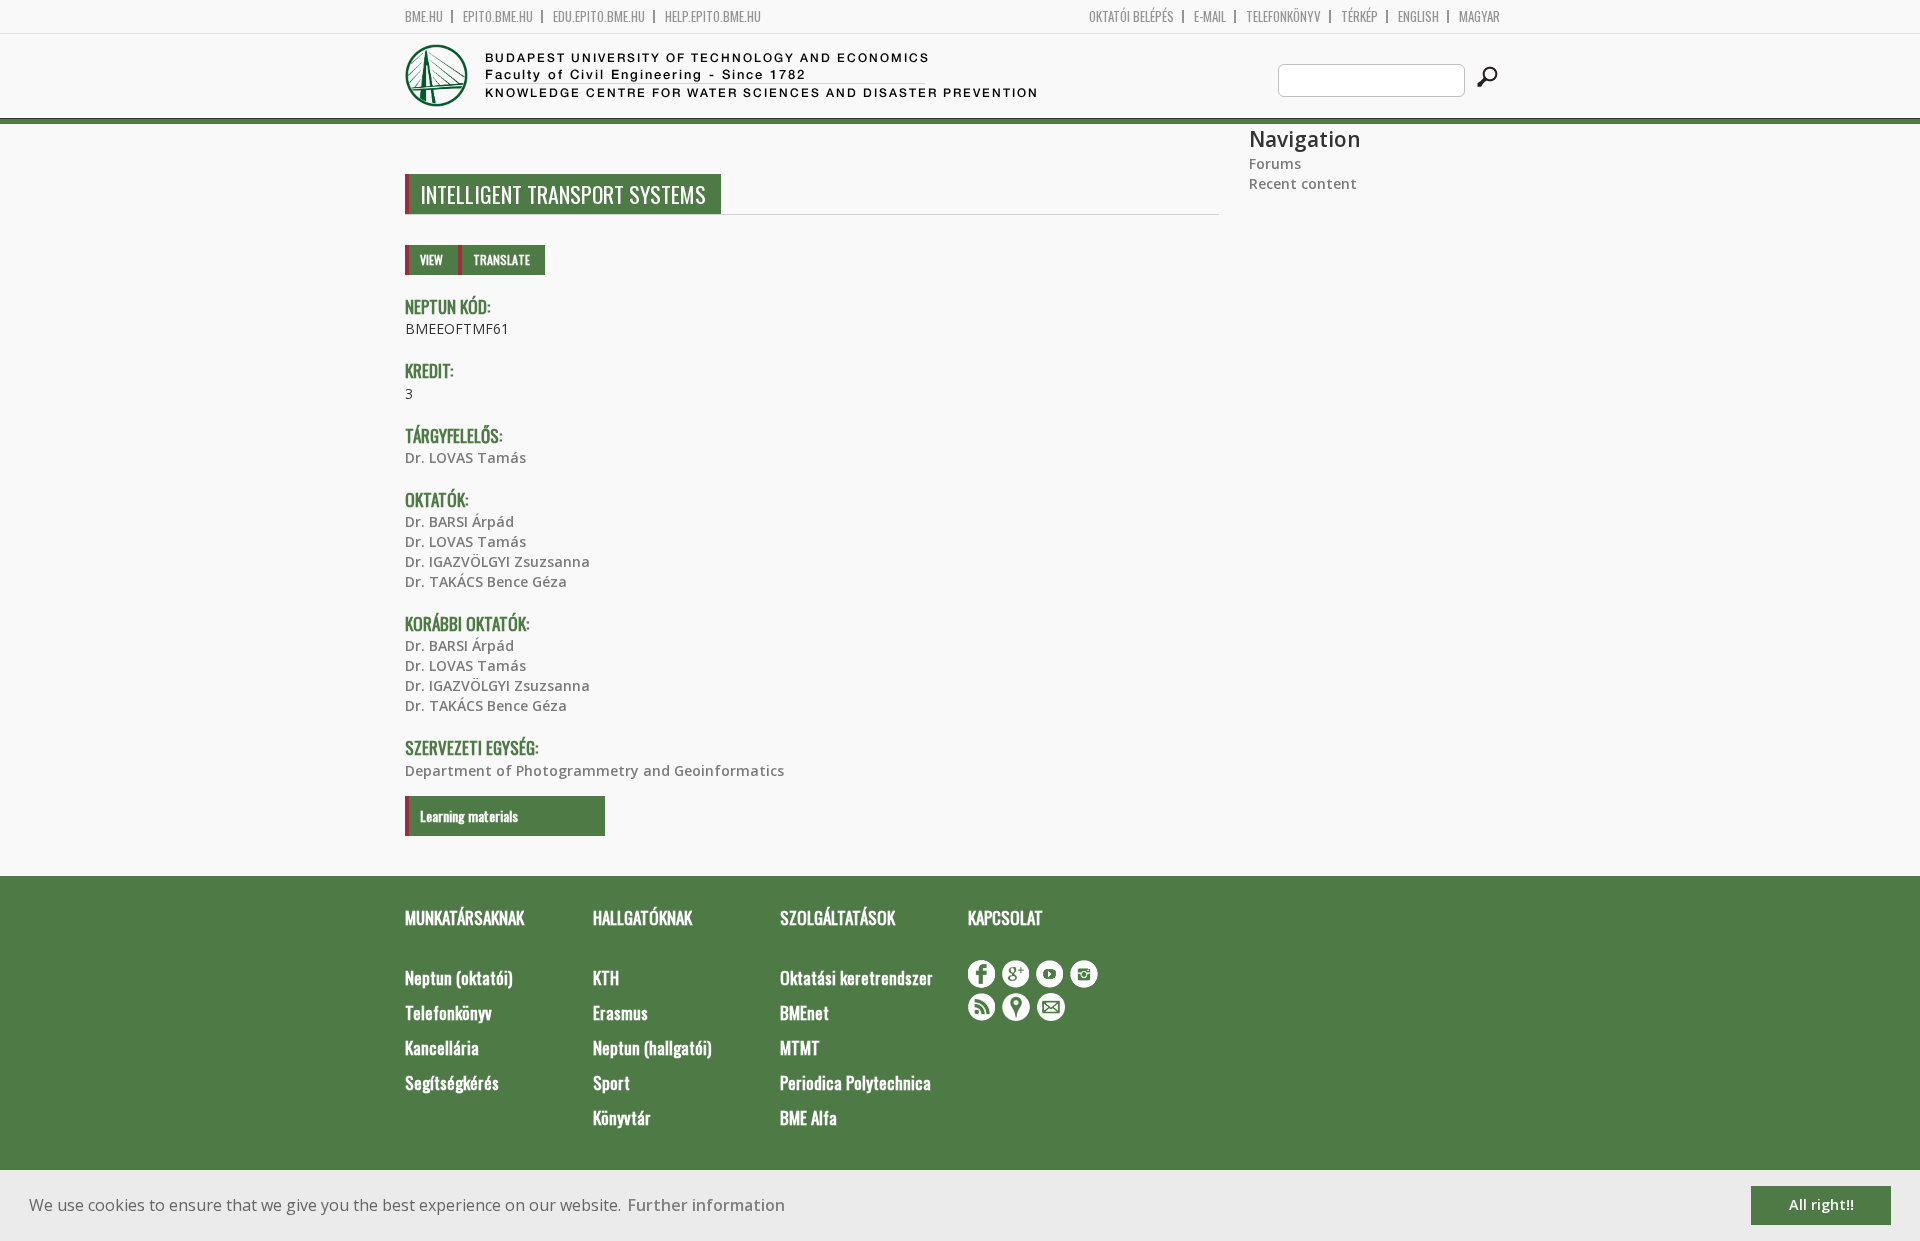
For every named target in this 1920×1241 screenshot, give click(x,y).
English (1418, 16)
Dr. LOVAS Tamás (465, 457)
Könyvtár (622, 1117)
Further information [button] (706, 1205)
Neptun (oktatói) (458, 977)
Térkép (1359, 16)
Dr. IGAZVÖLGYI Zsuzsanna (497, 561)
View (431, 259)
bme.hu (424, 16)
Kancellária (442, 1047)
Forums (1275, 163)
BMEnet (804, 1012)
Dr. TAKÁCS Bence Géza (486, 581)
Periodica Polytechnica (855, 1082)
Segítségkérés (452, 1082)
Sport (611, 1082)
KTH (606, 977)
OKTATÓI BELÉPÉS (1131, 16)
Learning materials (469, 815)
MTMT (800, 1047)
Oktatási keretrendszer (856, 977)
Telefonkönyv (1283, 16)
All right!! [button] (1821, 1204)
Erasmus (620, 1012)
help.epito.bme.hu (713, 16)
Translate (501, 259)
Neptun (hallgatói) (652, 1047)
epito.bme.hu (498, 16)
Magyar (1479, 16)
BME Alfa (808, 1117)
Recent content (1303, 183)
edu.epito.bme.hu (599, 16)
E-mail (1210, 16)
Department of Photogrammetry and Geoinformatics (594, 770)
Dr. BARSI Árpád (459, 521)
